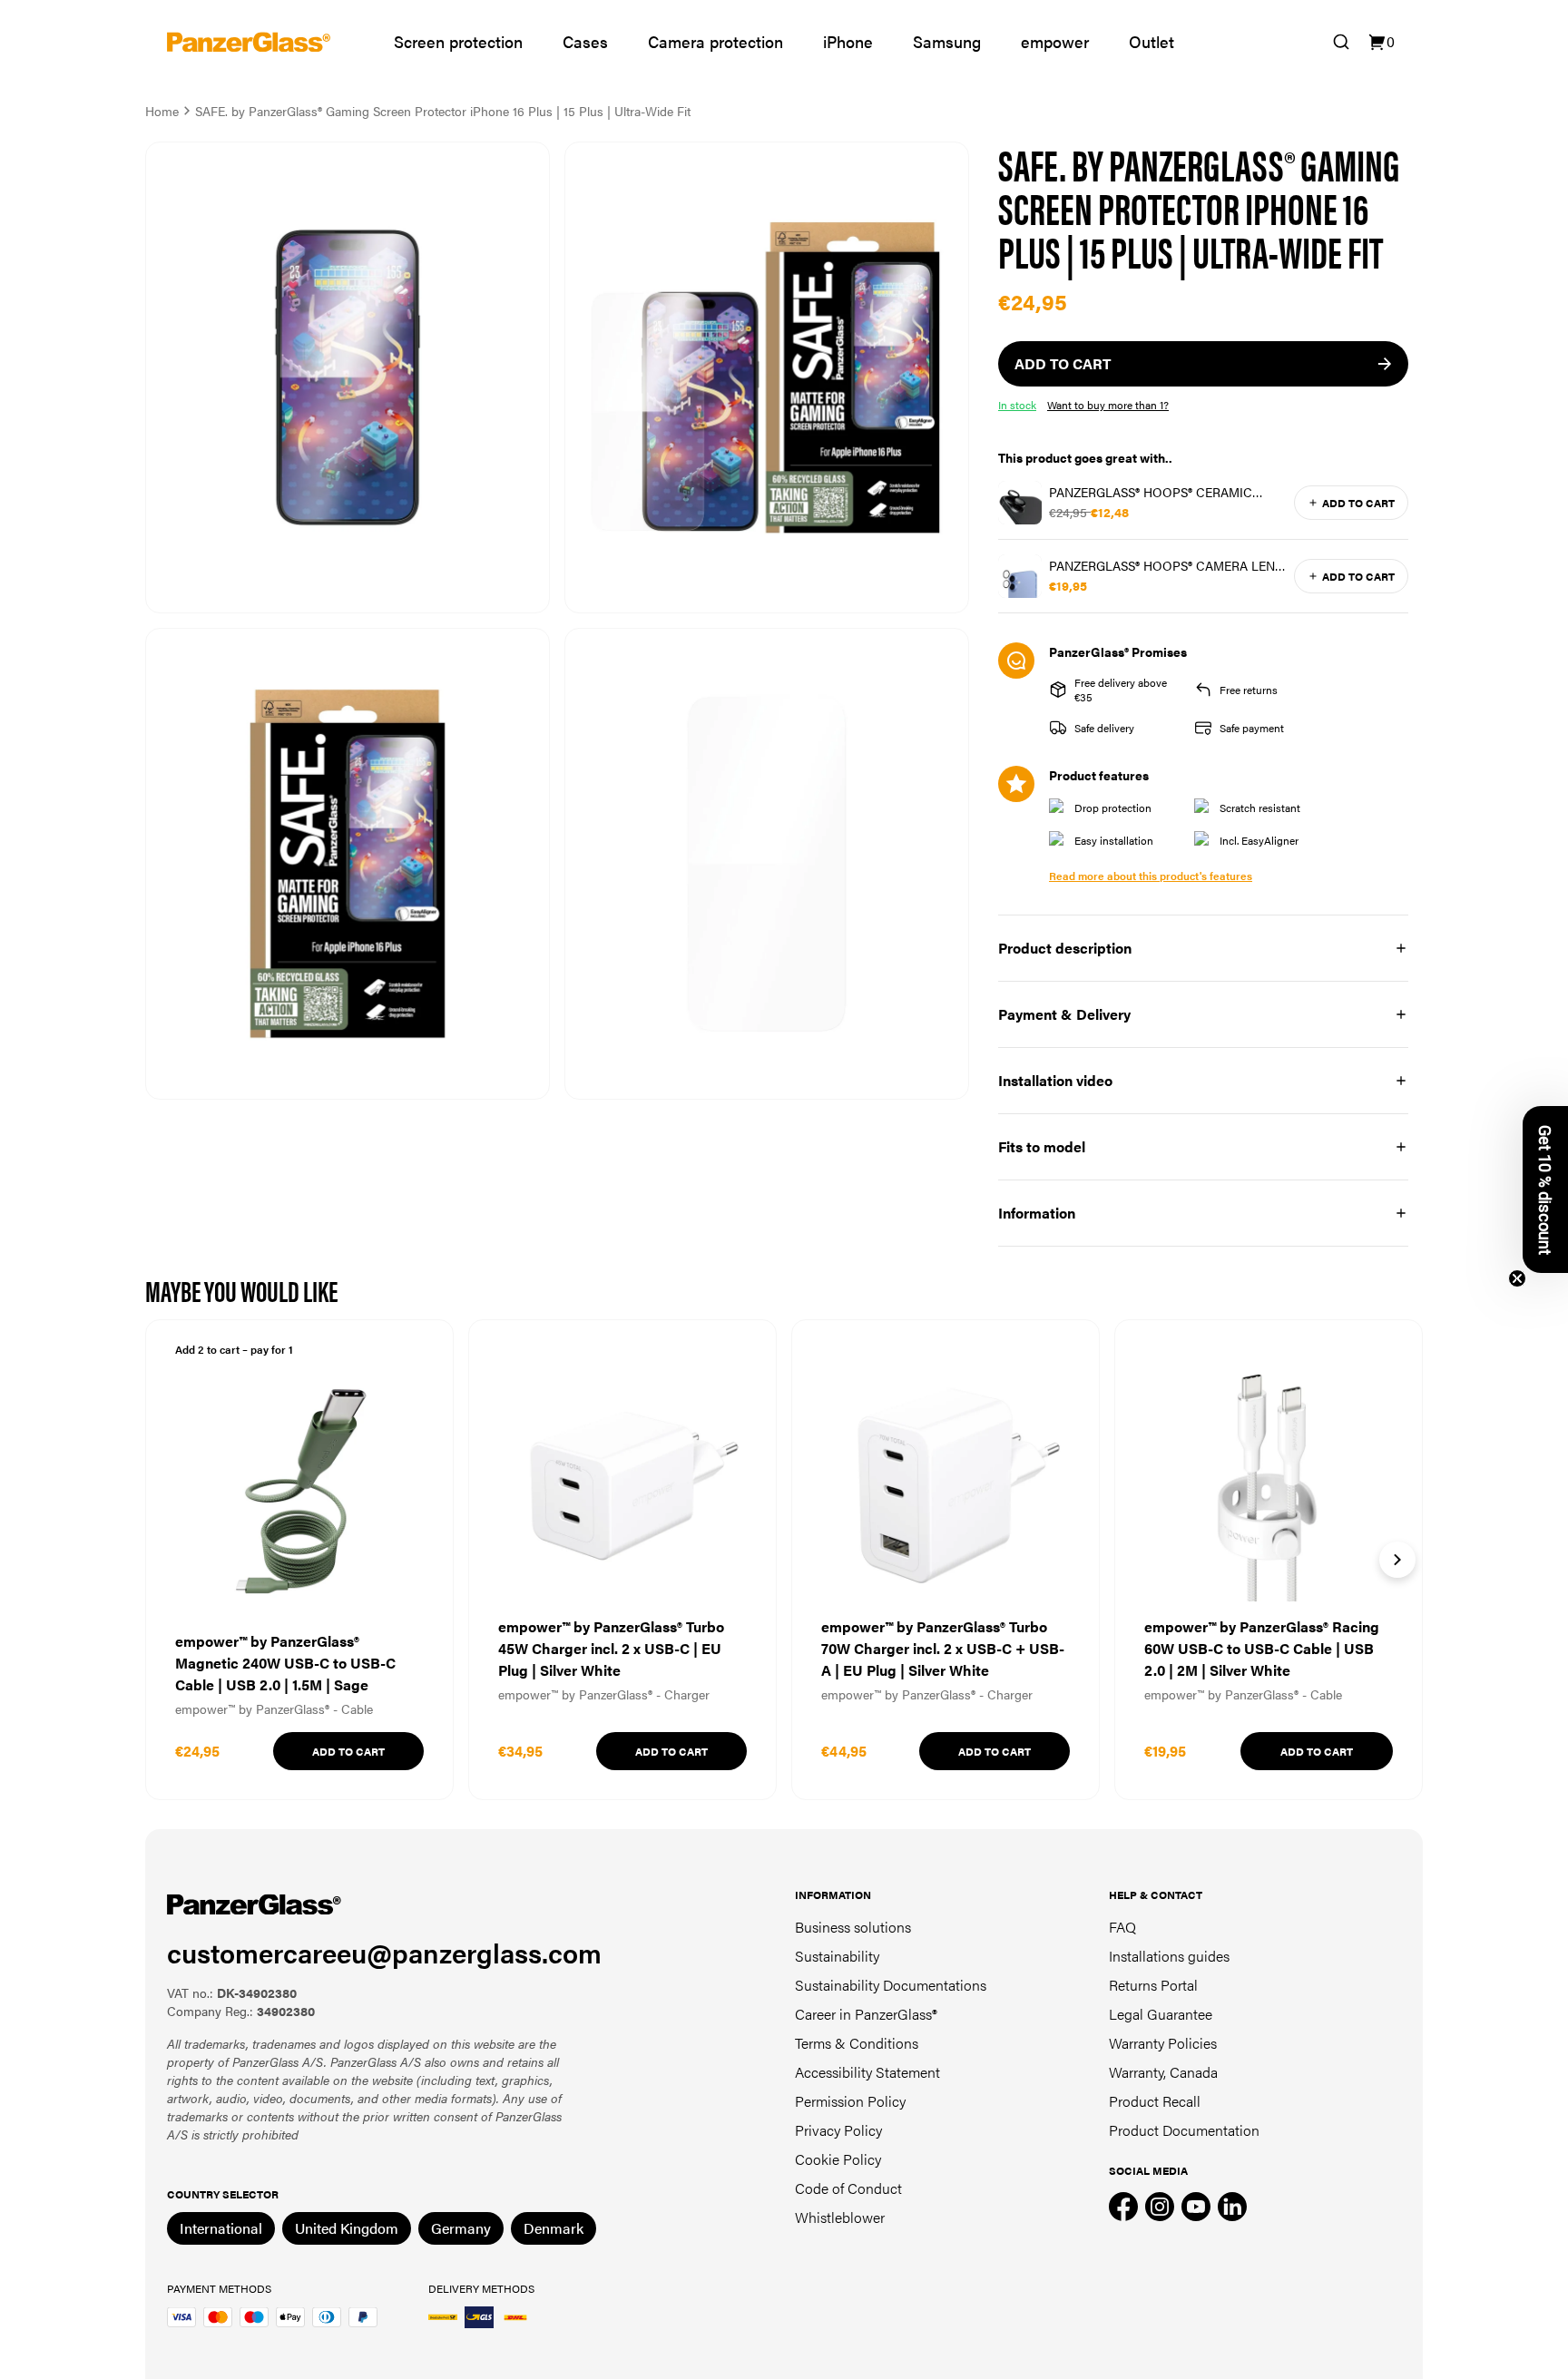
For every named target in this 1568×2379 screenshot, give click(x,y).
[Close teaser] (1517, 1278)
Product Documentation (1184, 2130)
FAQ (1122, 1927)
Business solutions (853, 1927)
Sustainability (837, 1956)
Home (162, 111)
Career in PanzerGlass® (866, 2014)
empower (1055, 41)
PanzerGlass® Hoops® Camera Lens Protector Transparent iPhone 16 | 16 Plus (1166, 565)
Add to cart (1358, 503)
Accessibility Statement (867, 2072)
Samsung (947, 41)
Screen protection (458, 41)
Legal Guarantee (1161, 2014)
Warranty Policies (1163, 2043)
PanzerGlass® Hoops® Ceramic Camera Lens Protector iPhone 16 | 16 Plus (1165, 492)
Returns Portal (1153, 1985)
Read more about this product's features (1151, 876)
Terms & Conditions (857, 2043)
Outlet (1151, 41)
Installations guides (1169, 1956)
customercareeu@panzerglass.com (384, 1952)
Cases (585, 41)
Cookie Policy (838, 2159)
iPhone (848, 41)
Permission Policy (850, 2101)
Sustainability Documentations (891, 1985)
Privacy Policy (838, 2130)
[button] (1545, 1189)
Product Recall (1155, 2101)
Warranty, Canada (1163, 2072)
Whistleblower (840, 2217)
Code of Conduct (848, 2188)
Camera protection (715, 41)
